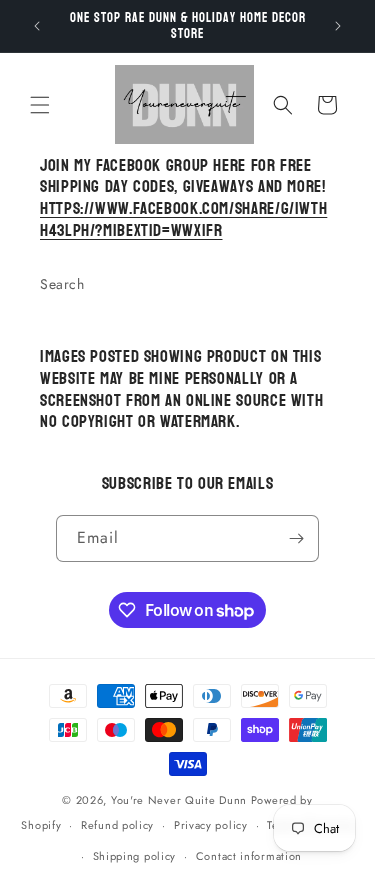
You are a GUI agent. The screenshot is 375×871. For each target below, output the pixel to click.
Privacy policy (211, 825)
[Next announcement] (338, 26)
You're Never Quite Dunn (181, 800)
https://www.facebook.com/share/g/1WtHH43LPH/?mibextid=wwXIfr (183, 220)
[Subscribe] (296, 538)
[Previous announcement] (37, 26)
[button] (40, 105)
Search (62, 284)
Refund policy (117, 825)
